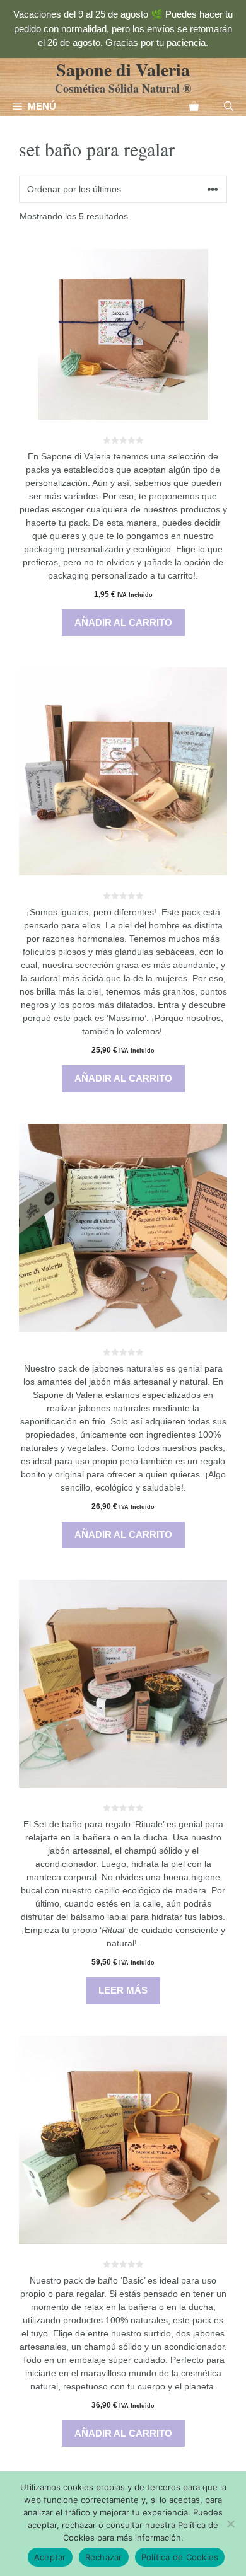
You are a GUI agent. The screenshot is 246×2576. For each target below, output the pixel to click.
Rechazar (104, 2557)
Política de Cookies (180, 2557)
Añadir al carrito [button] (123, 622)
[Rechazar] (230, 2524)
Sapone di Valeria (123, 70)
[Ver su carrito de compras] (194, 107)
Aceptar (50, 2557)
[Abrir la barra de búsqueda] (229, 107)
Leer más (123, 1990)
